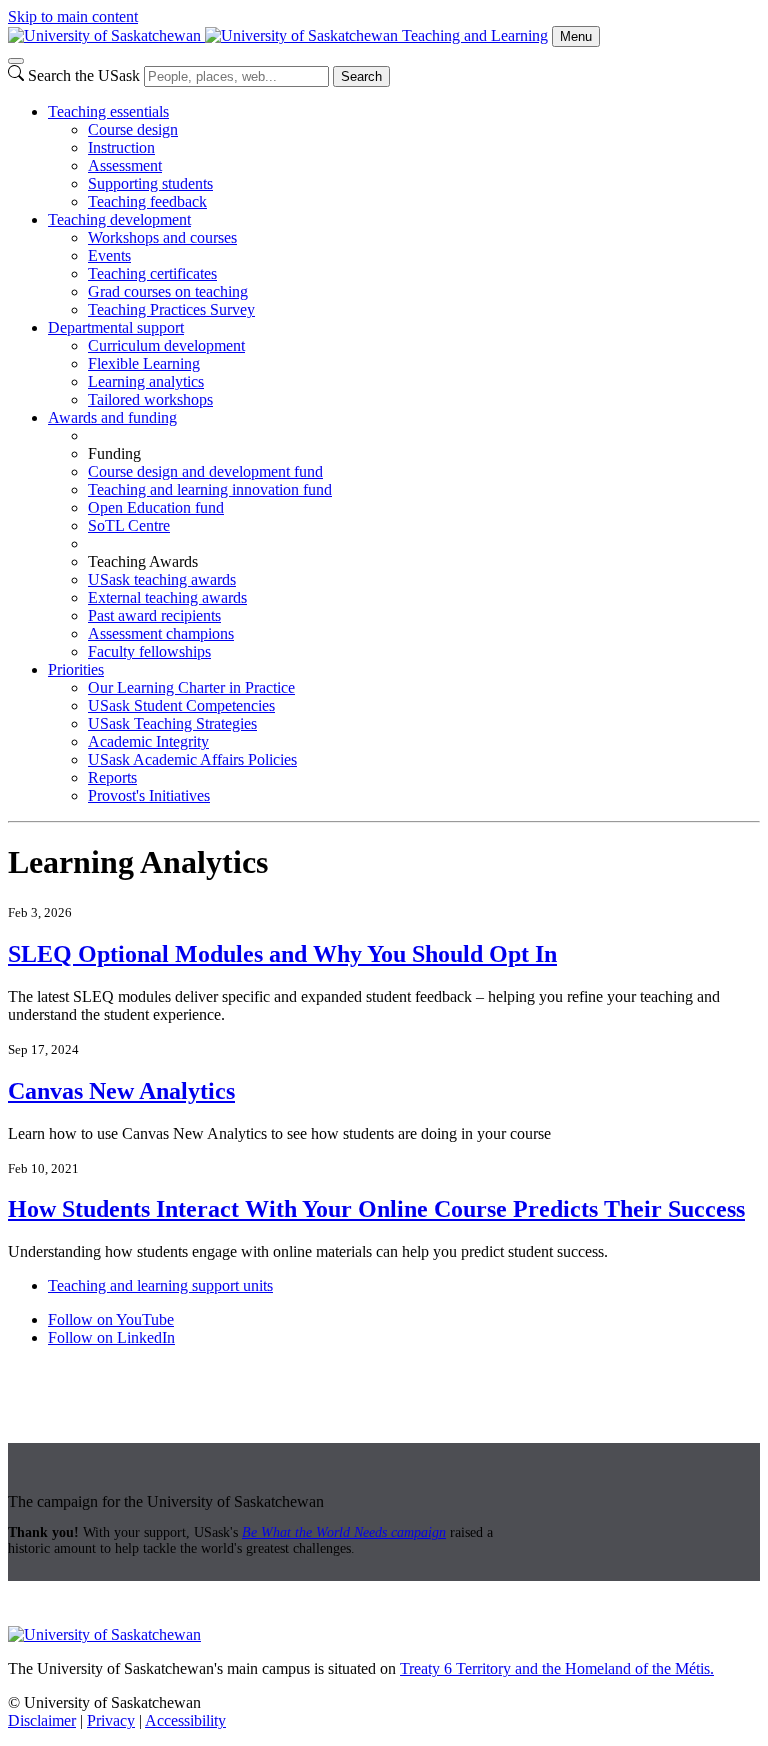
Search (361, 76)
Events (109, 255)
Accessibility (185, 1720)
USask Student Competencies (181, 705)
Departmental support (116, 327)
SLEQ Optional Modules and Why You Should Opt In (282, 954)
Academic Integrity (148, 741)
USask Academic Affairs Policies (192, 759)
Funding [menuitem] (114, 453)
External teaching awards (167, 597)
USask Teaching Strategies (172, 723)
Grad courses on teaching (168, 291)
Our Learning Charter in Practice (191, 687)
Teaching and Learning (475, 35)
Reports (112, 777)
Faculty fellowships (149, 651)
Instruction (121, 147)
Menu (576, 36)
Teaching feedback (147, 201)
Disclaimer (42, 1720)
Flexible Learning (144, 363)
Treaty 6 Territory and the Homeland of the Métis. (557, 1668)
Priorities (76, 669)
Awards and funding (112, 417)
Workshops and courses (162, 237)
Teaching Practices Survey (171, 309)
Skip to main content (73, 16)
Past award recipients (154, 615)
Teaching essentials (108, 111)
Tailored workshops (150, 399)
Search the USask (84, 75)
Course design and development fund (205, 471)
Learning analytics (146, 381)
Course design (133, 129)
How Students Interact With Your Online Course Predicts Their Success (376, 1209)
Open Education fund (156, 507)
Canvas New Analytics (121, 1091)
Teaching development (119, 219)
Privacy (111, 1720)
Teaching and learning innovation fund (210, 489)
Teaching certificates (152, 273)
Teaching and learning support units (160, 1285)
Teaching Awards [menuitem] (143, 561)
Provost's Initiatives (149, 795)
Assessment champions (161, 633)
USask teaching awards (162, 579)
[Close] (16, 61)
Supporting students (150, 183)
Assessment (125, 165)
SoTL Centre (129, 525)
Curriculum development (166, 345)
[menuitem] (404, 157)
